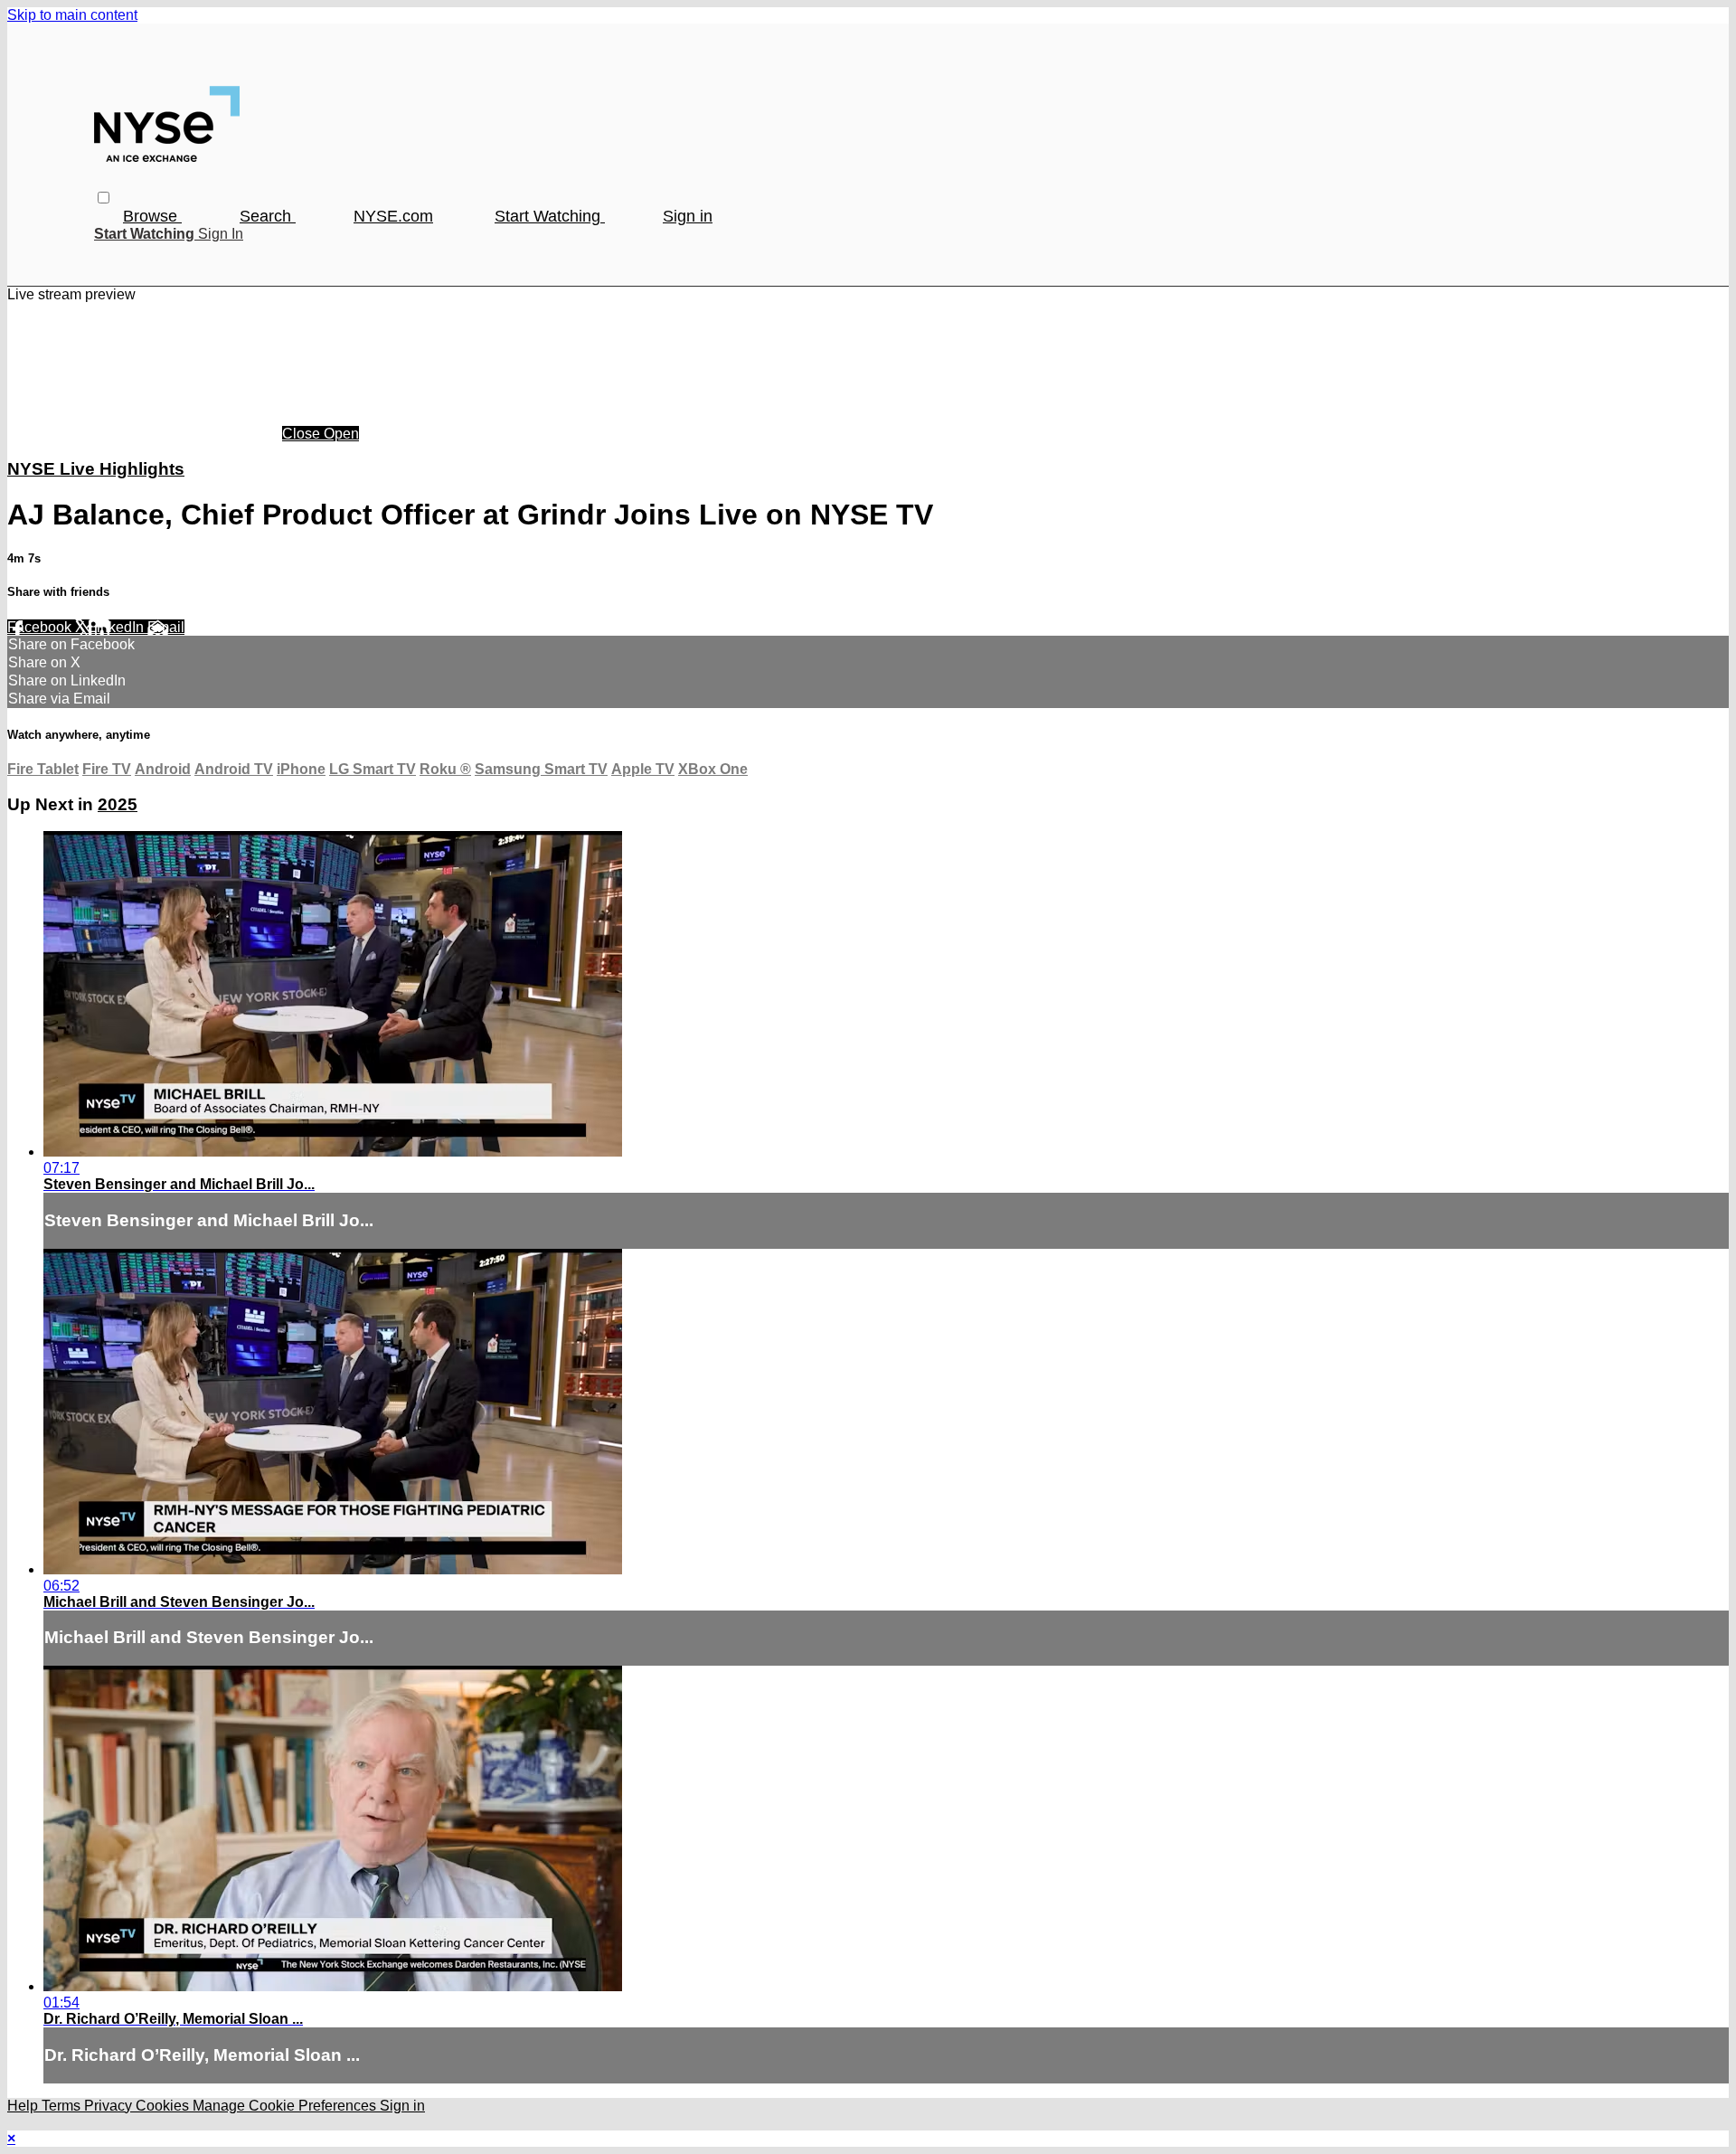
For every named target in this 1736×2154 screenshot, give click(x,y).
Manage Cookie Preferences (286, 2106)
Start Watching (550, 216)
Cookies (164, 2106)
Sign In (221, 234)
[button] (104, 198)
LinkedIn (118, 627)
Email (166, 627)
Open (341, 434)
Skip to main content (72, 15)
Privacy (110, 2106)
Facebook (41, 627)
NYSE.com (393, 216)
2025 (118, 804)
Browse (152, 216)
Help (24, 2106)
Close (303, 434)
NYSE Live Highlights (96, 469)
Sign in (688, 216)
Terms (63, 2106)
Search (268, 216)
